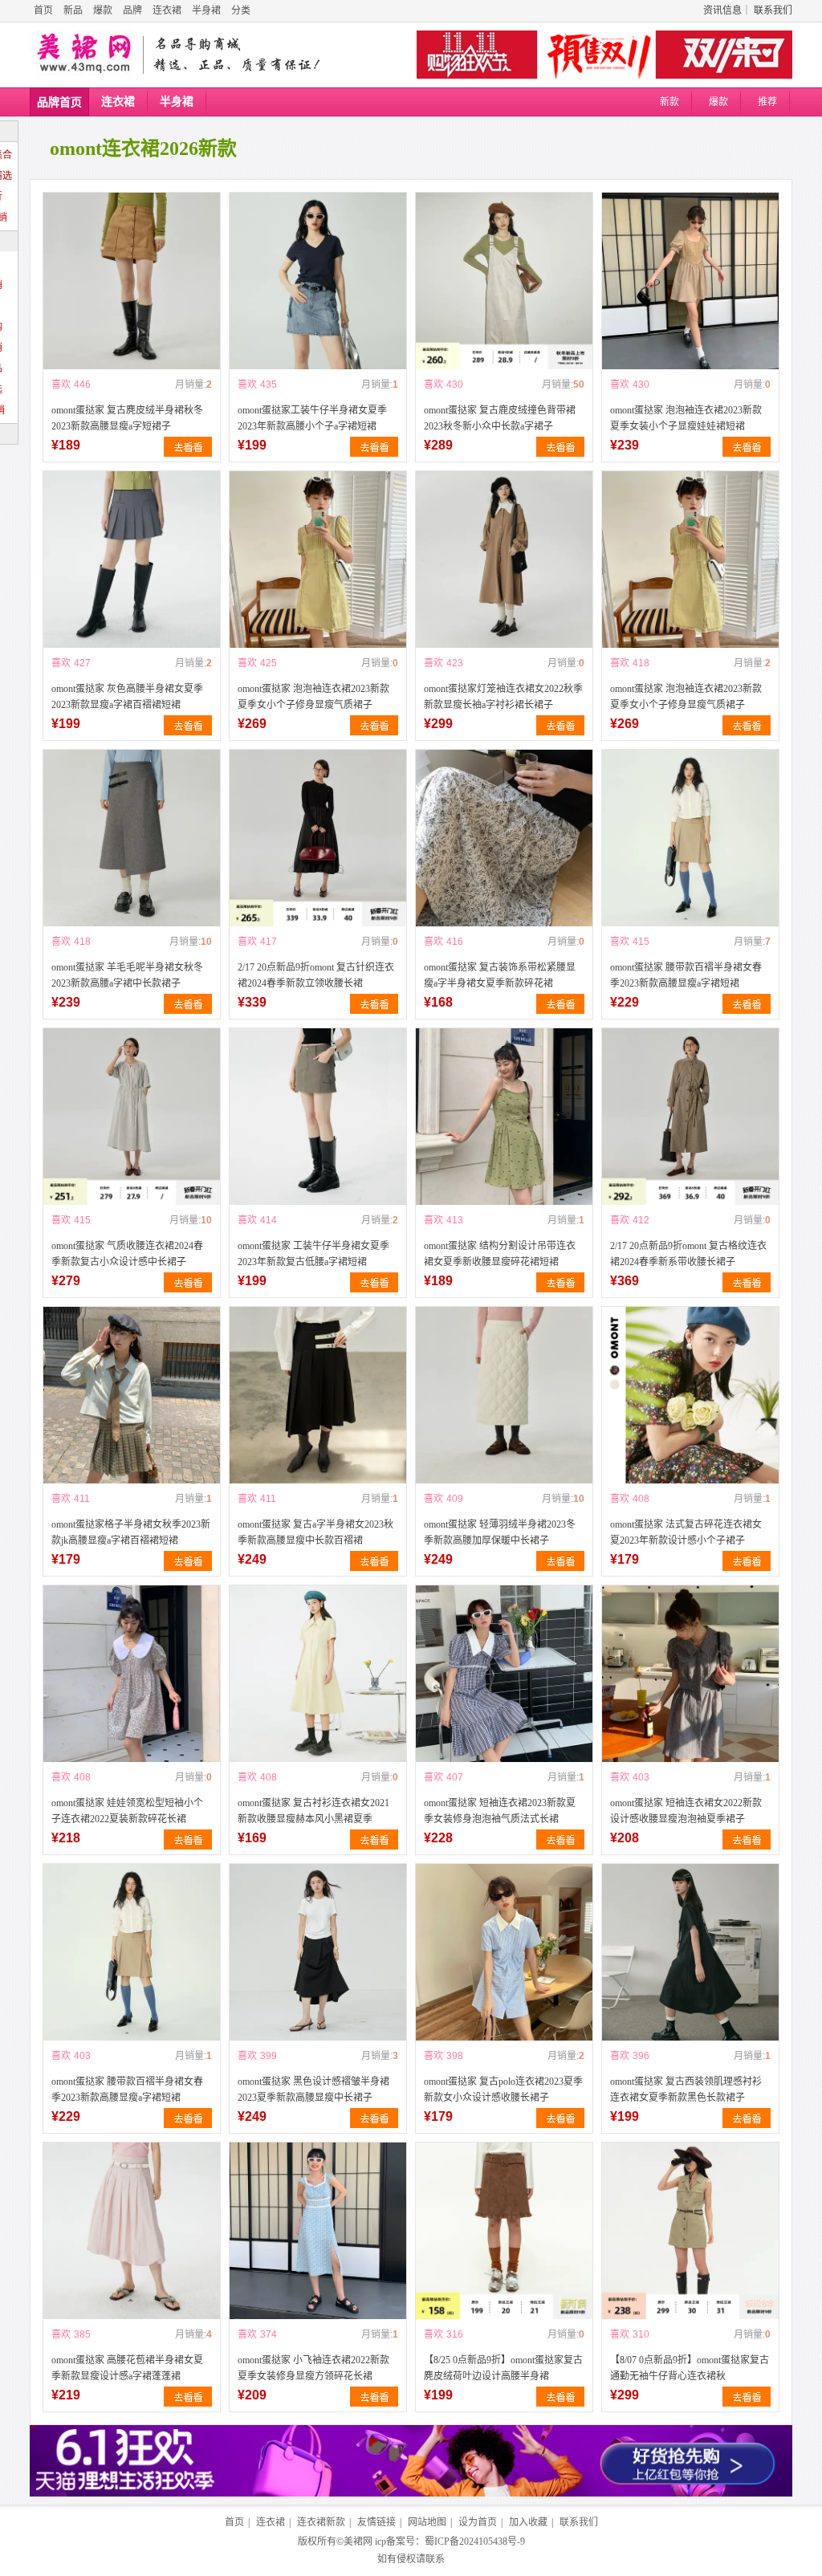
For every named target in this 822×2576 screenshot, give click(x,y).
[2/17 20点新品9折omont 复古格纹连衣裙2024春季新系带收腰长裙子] (690, 1117)
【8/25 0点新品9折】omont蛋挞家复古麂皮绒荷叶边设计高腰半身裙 (503, 2368)
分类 (241, 10)
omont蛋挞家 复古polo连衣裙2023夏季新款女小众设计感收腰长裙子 (503, 2090)
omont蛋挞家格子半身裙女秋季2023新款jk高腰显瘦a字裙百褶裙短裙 (131, 1532)
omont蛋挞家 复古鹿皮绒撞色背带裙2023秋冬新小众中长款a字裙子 (500, 418)
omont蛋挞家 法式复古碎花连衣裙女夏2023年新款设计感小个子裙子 (686, 1532)
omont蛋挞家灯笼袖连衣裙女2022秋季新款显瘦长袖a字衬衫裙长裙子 (503, 697)
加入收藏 (528, 2522)
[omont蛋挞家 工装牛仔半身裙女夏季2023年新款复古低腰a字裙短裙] (318, 1117)
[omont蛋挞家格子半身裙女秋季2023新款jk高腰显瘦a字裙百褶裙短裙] (132, 1395)
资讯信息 (722, 10)
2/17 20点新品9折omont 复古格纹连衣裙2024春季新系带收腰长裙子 (688, 1254)
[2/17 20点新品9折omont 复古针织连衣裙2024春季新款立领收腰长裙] (318, 838)
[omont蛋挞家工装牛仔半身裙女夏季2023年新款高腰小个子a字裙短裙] (318, 281)
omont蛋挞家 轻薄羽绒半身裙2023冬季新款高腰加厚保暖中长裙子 (500, 1532)
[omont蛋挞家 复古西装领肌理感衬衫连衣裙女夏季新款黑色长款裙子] (690, 1952)
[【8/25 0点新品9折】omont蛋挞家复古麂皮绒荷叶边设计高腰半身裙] (504, 2231)
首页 (43, 10)
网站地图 (427, 2522)
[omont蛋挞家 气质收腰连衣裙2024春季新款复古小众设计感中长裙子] (132, 1117)
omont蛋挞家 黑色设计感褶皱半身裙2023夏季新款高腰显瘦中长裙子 (313, 2090)
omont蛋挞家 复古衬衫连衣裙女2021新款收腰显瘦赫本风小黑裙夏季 (313, 1811)
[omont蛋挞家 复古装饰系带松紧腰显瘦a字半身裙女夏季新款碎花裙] (504, 838)
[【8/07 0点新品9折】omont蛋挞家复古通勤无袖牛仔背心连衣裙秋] (690, 2231)
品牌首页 (59, 102)
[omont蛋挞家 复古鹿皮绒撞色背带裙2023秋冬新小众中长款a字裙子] (504, 281)
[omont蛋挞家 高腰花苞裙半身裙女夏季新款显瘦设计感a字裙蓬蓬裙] (132, 2231)
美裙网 (358, 2541)
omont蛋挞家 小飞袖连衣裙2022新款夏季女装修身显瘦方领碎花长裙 (313, 2368)
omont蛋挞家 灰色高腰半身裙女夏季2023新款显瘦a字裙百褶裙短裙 (127, 697)
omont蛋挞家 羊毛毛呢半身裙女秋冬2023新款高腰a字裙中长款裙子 (127, 975)
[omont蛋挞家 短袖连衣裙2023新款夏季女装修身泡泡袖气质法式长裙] (504, 1674)
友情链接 (376, 2522)
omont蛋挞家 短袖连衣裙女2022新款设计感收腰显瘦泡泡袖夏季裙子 (686, 1811)
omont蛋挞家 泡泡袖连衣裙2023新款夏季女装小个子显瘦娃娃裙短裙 (686, 418)
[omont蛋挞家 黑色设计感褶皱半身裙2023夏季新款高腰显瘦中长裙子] (318, 1952)
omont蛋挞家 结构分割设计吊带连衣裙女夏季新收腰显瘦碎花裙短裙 (500, 1254)
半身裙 (206, 10)
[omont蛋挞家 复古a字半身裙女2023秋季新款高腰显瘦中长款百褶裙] (318, 1395)
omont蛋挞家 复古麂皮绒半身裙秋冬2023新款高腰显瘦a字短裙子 (127, 418)
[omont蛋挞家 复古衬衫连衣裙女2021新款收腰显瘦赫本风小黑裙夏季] (318, 1674)
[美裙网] (84, 55)
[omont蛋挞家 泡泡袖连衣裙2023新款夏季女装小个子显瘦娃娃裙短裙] (690, 281)
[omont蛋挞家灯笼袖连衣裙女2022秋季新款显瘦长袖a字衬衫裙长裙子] (504, 560)
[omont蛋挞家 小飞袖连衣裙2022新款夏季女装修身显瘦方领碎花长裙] (318, 2231)
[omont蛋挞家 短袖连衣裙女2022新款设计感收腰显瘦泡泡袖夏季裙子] (690, 1674)
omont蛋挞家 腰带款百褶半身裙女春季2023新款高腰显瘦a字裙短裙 (686, 975)
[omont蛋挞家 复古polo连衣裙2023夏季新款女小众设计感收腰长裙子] (504, 1952)
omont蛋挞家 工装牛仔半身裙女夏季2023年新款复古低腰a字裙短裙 (313, 1254)
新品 (73, 10)
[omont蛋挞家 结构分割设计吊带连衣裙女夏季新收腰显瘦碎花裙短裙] (504, 1117)
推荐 (767, 102)
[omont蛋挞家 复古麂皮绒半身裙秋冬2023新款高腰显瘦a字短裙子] (132, 281)
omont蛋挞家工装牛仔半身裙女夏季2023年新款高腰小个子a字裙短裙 (312, 418)
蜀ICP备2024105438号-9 (475, 2541)
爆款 (103, 10)
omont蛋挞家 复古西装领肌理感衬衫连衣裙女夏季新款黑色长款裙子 (686, 2090)
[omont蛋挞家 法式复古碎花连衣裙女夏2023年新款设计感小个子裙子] (690, 1395)
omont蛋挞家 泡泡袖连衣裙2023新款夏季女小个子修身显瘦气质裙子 (313, 697)
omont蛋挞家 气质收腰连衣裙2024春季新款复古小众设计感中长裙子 (127, 1254)
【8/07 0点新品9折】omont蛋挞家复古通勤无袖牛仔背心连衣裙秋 (690, 2368)
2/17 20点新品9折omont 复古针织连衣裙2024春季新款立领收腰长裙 (316, 975)
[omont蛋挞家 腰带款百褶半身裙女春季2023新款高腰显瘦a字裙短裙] (690, 838)
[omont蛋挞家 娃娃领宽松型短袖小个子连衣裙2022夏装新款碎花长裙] (132, 1674)
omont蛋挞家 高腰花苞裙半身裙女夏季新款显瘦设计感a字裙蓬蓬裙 (127, 2368)
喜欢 (61, 385)
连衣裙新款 (321, 2522)
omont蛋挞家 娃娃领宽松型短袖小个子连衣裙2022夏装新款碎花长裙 (127, 1811)
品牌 (132, 10)
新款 (669, 102)
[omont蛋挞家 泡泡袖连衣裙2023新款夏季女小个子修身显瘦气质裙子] (318, 560)
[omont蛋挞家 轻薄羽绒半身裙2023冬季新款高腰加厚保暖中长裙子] (504, 1395)
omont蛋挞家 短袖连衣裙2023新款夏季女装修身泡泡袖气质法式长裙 (500, 1811)
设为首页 (478, 2522)
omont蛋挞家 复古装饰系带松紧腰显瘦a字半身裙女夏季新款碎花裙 (500, 975)
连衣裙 (167, 10)
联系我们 (773, 10)
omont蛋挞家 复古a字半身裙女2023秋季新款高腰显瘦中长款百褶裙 (315, 1532)
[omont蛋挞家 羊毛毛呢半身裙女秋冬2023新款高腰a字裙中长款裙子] (132, 838)
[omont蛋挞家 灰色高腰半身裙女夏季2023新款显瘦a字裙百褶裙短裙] (132, 560)
